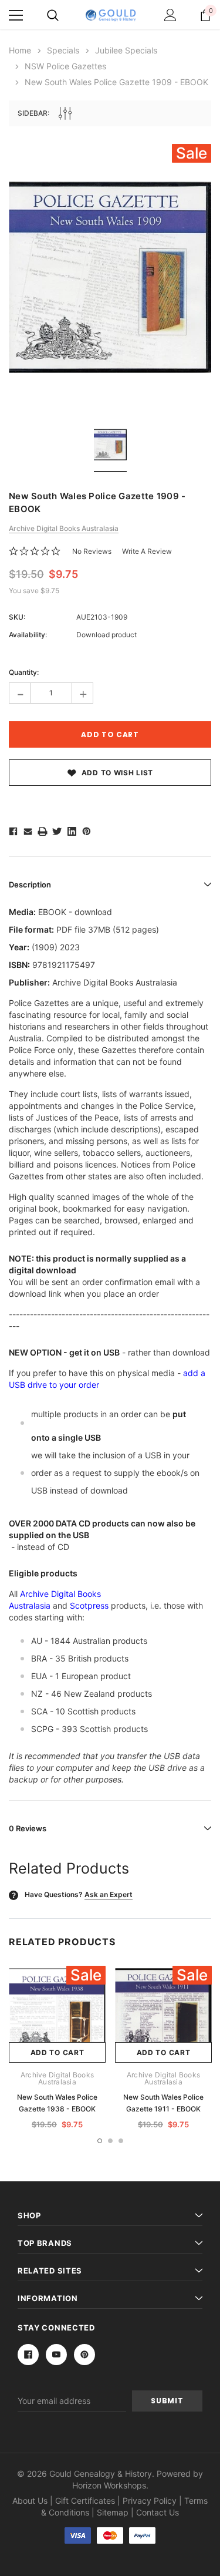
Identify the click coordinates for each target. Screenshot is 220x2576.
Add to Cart (57, 2052)
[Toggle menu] (16, 15)
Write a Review (147, 551)
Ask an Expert (109, 1894)
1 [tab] (100, 2141)
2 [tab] (110, 2141)
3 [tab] (121, 2141)
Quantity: (24, 672)
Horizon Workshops (109, 2485)
